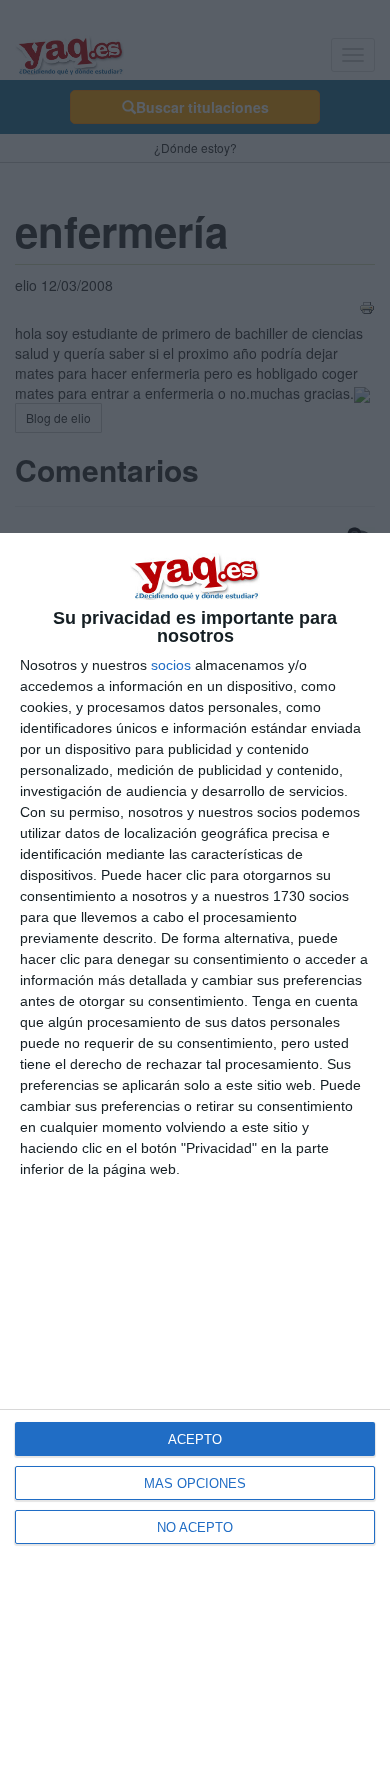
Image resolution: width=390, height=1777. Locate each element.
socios (171, 665)
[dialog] (195, 1155)
